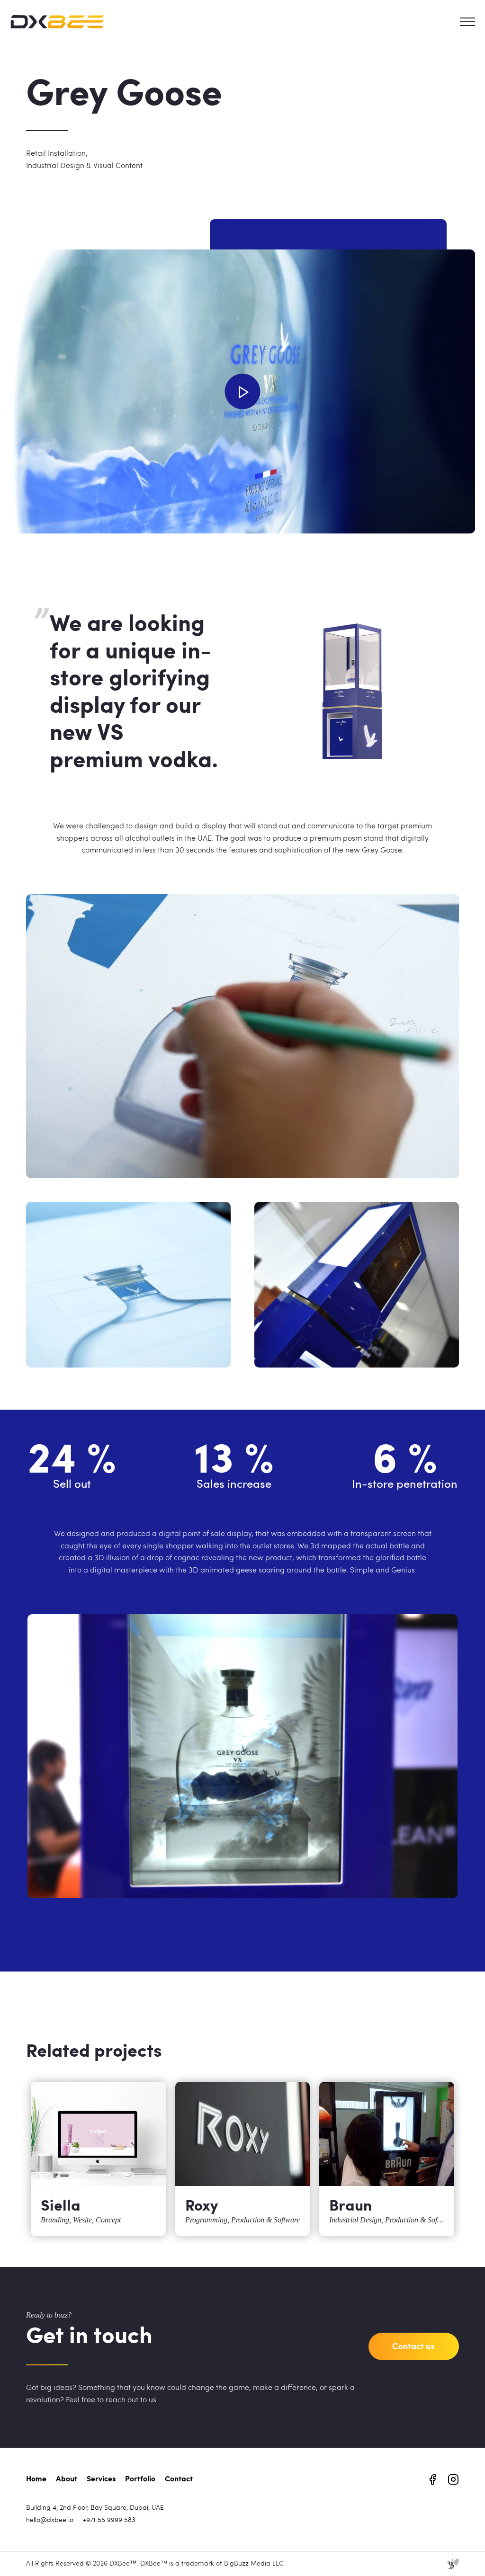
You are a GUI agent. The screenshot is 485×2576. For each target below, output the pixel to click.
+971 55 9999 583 (109, 2520)
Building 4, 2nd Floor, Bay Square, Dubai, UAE (95, 2508)
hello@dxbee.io (50, 2520)
